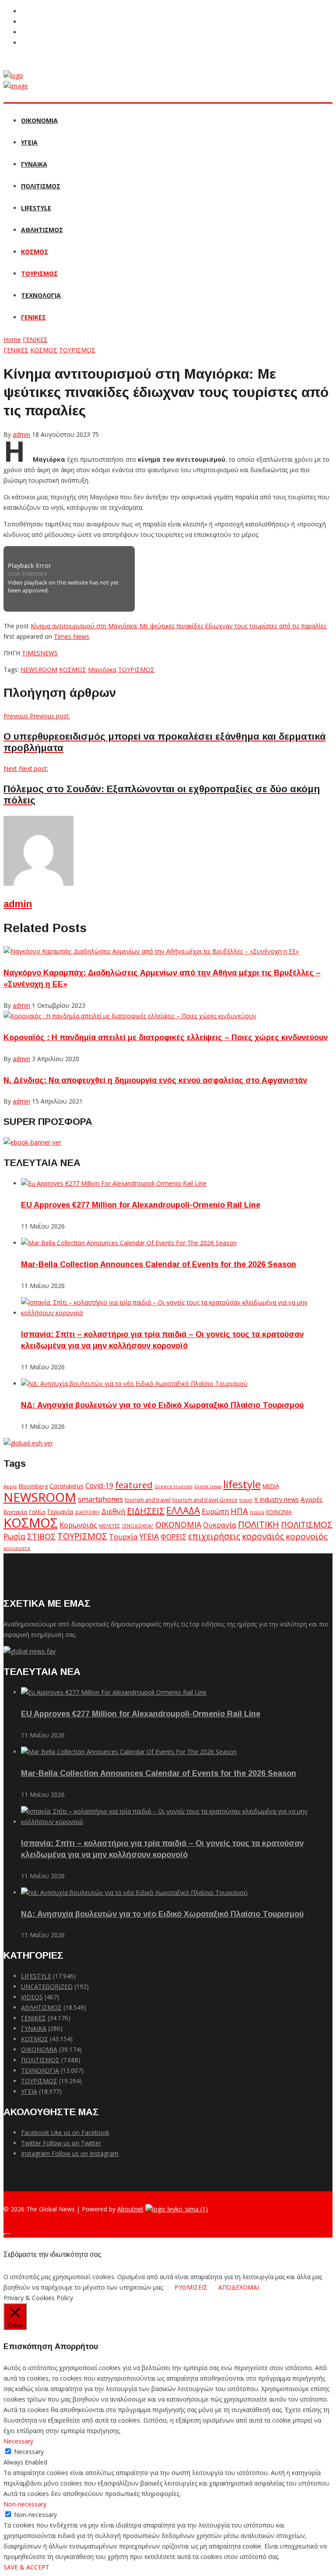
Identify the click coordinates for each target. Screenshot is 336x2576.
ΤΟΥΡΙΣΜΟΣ (39, 273)
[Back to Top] (7, 2235)
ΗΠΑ (239, 1511)
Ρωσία (14, 1536)
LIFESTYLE (36, 208)
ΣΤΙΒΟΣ (41, 1536)
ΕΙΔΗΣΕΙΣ (146, 1511)
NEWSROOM (39, 670)
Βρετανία (15, 1512)
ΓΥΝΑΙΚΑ (34, 164)
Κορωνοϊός (78, 1525)
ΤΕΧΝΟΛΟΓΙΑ (41, 295)
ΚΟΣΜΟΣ (35, 252)
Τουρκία (123, 1537)
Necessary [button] (18, 2441)
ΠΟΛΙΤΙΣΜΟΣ (41, 186)
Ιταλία (257, 1512)
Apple (10, 1486)
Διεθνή (113, 1511)
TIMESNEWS (40, 653)
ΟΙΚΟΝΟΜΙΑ (39, 120)
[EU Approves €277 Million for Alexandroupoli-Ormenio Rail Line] (114, 1183)
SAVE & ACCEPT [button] (26, 2567)
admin (18, 904)
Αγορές (312, 1499)
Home (12, 339)
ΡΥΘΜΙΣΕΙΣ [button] (191, 2287)
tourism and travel (148, 1500)
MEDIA (271, 1486)
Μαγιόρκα (102, 670)
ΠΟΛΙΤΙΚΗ (259, 1524)
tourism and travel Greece (205, 1500)
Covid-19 (99, 1486)
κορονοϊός (307, 1536)
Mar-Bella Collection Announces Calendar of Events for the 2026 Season (159, 1264)
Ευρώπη (215, 1511)
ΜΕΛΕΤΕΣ (109, 1526)
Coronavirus (66, 1486)
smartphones (100, 1499)
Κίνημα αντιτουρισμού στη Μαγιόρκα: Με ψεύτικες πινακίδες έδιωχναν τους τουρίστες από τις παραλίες (178, 626)
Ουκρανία (220, 1525)
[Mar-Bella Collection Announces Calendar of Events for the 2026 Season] (129, 1243)
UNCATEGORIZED (47, 1986)
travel (246, 1500)
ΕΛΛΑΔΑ (183, 1511)
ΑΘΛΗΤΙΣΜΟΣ (42, 230)
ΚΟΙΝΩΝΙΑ (279, 1512)
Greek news (208, 1486)
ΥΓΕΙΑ (29, 142)
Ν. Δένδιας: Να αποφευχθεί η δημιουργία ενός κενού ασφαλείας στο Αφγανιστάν (155, 1080)
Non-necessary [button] (25, 2504)
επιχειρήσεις (214, 1536)
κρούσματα (17, 1548)
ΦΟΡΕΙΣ (173, 1537)
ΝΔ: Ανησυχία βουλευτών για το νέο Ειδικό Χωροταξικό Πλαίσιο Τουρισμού (162, 1405)
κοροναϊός (263, 1536)
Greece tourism (173, 1486)
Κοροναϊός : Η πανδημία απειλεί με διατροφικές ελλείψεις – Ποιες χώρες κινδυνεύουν (166, 1037)
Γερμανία (60, 1512)
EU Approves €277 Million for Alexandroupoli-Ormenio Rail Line (141, 1205)
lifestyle (242, 1484)
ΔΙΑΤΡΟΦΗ (87, 1512)
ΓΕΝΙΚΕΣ (33, 317)
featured (134, 1485)
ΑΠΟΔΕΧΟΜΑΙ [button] (239, 2287)
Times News (72, 636)
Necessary (29, 2452)
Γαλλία (37, 1512)
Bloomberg (33, 1486)
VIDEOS (32, 1997)
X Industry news (276, 1499)
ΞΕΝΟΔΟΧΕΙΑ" (138, 1526)
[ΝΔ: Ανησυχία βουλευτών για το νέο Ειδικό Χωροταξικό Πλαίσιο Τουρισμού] (134, 1384)
